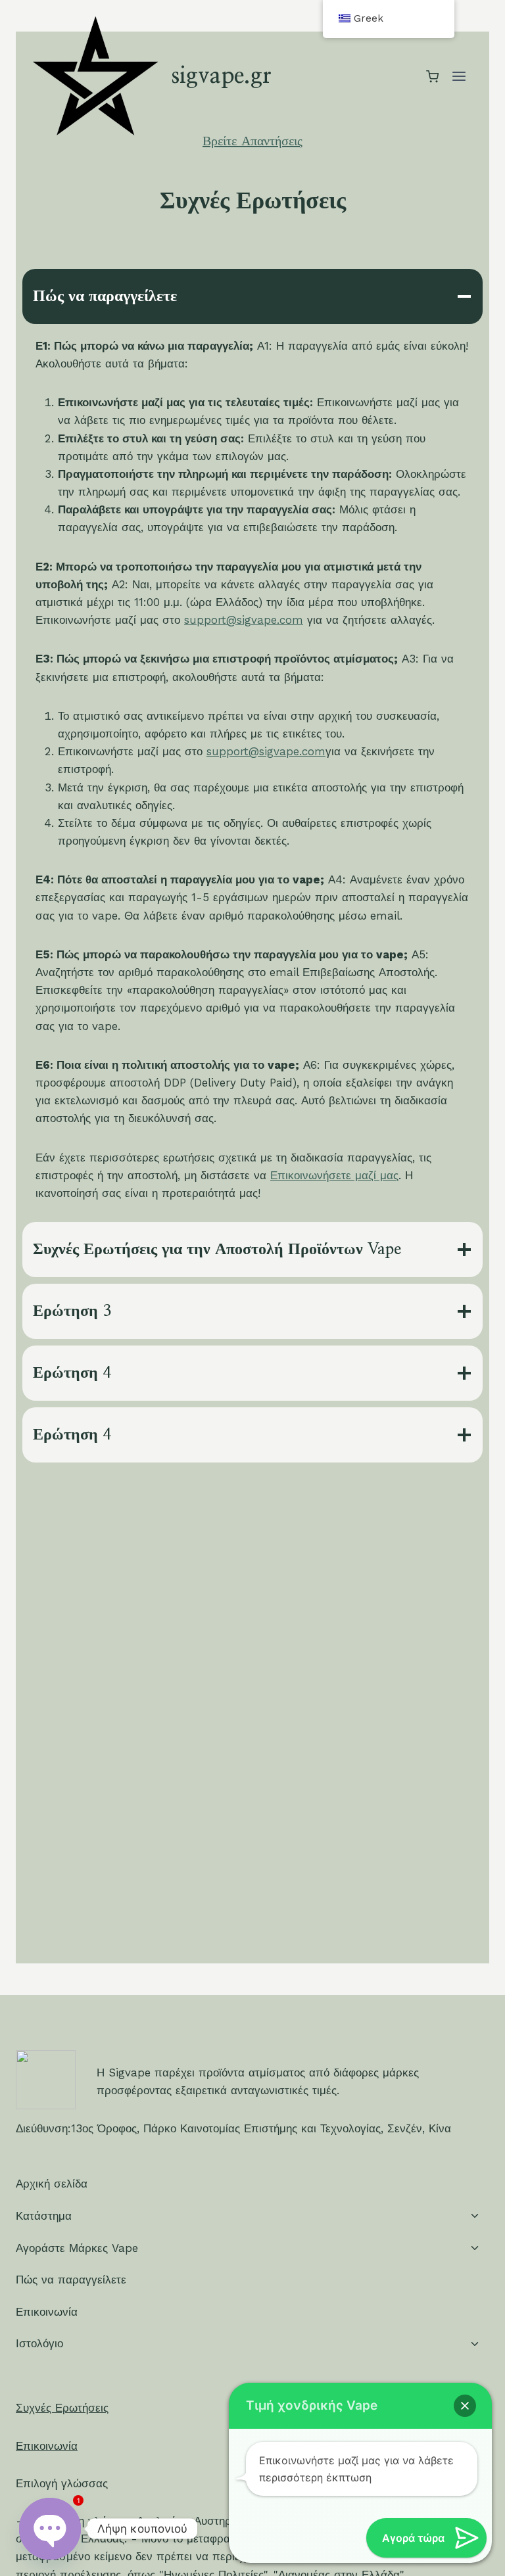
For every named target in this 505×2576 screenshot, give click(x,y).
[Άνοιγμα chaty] (50, 2529)
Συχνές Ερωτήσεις (62, 2408)
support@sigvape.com (244, 620)
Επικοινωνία (47, 2312)
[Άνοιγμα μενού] (459, 77)
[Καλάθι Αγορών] (432, 77)
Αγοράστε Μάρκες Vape (77, 2248)
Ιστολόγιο (39, 2343)
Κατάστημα (44, 2216)
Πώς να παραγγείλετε (71, 2280)
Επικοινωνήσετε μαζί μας (334, 1175)
